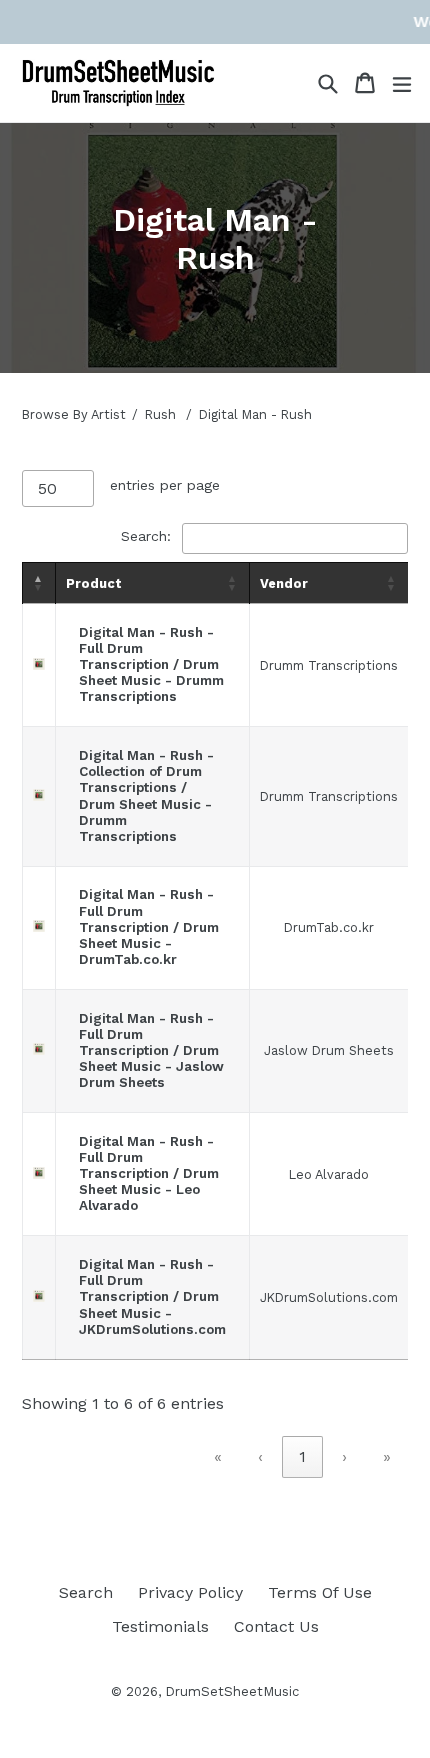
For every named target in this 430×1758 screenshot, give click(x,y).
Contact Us (276, 1626)
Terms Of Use (320, 1592)
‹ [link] (260, 1456)
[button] (39, 583)
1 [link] (302, 1456)
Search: (146, 536)
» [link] (387, 1456)
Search (86, 1592)
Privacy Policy (190, 1592)
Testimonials (160, 1626)
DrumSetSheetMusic (232, 1691)
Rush (160, 414)
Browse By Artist (74, 414)
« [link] (218, 1456)
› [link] (344, 1456)
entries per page (165, 485)
